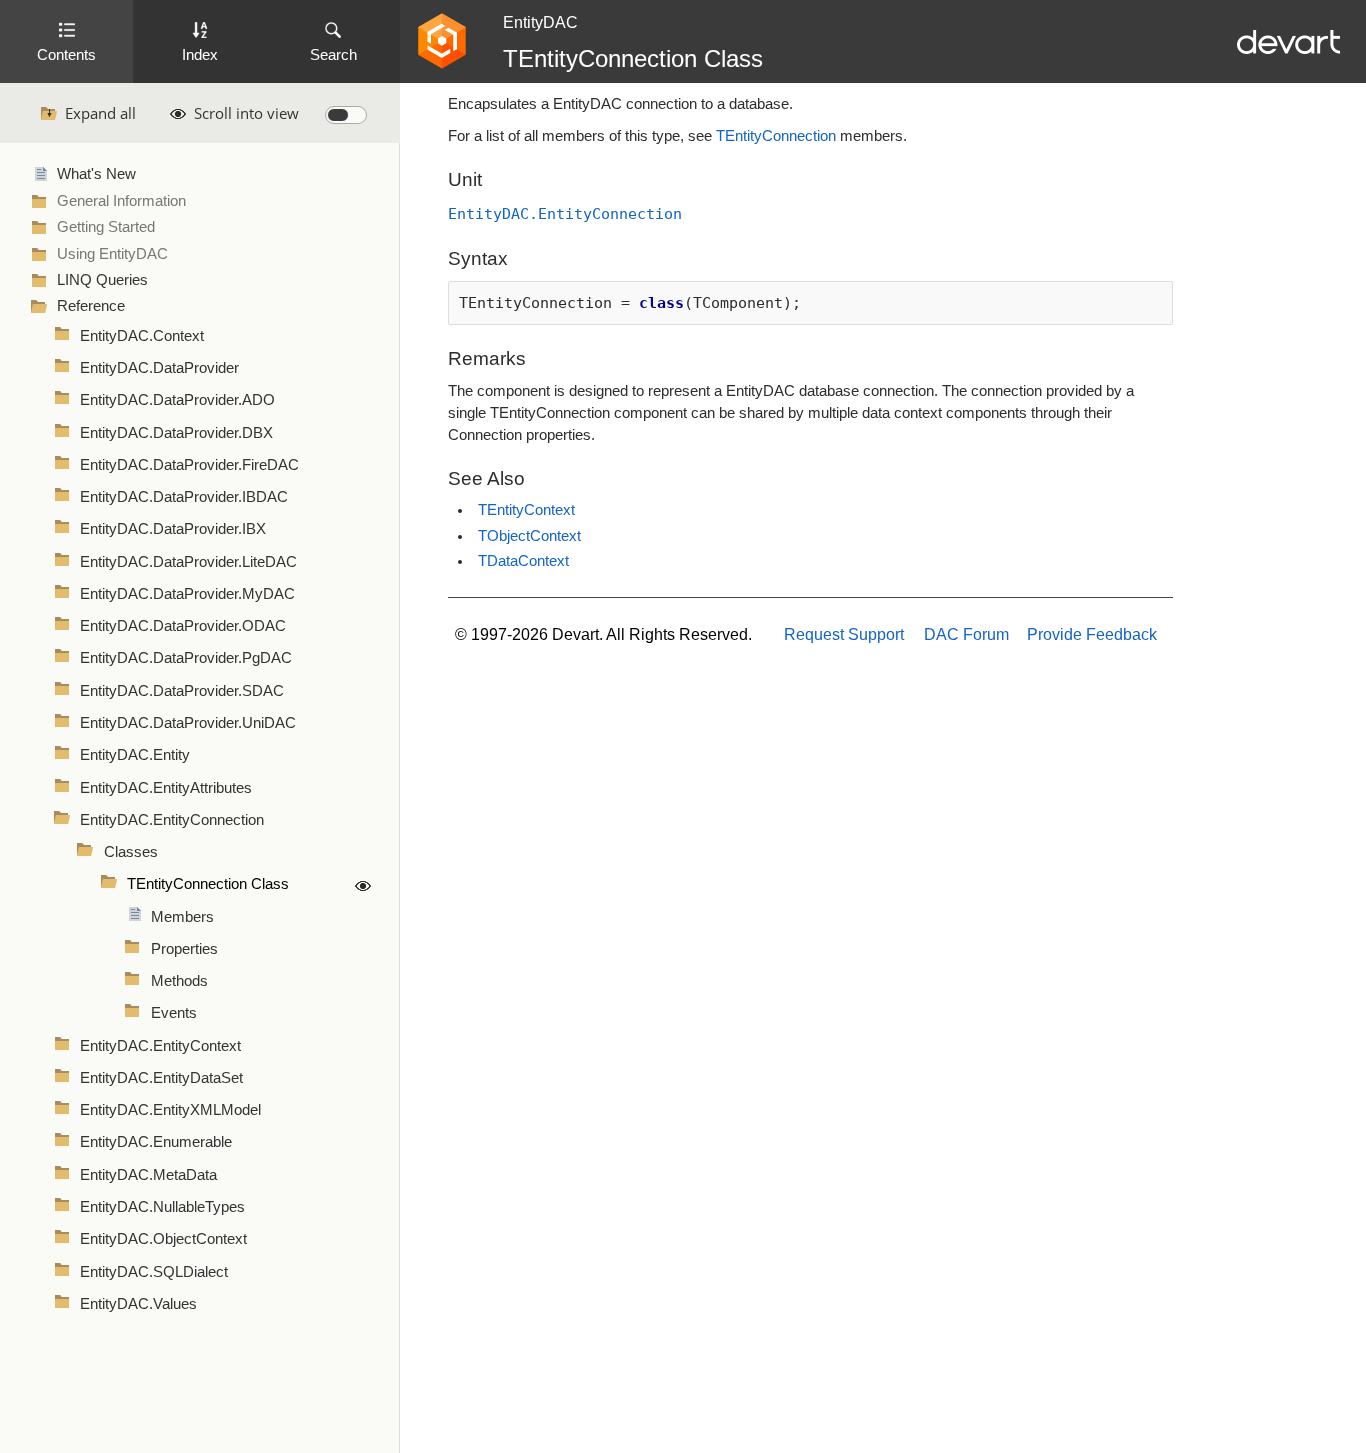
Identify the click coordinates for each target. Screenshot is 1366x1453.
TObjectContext (529, 536)
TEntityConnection (776, 136)
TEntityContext (526, 510)
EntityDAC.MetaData (148, 1175)
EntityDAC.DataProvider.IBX (173, 529)
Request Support (844, 634)
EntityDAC (540, 22)
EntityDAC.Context (142, 336)
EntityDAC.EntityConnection (172, 820)
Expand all (100, 113)
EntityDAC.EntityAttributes (166, 788)
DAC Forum (966, 634)
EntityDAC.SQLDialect (154, 1272)
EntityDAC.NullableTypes (162, 1207)
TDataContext (523, 561)
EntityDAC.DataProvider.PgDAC (186, 658)
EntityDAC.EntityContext (160, 1046)
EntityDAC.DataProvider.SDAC (182, 691)
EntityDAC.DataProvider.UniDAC (188, 723)
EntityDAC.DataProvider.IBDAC (184, 497)
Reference (91, 306)
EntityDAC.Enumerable (156, 1142)
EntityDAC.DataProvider (159, 368)
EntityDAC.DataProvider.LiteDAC (188, 562)
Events (174, 1013)
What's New (96, 174)
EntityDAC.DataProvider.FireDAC (189, 465)
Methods (179, 981)
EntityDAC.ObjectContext (163, 1239)
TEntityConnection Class (208, 884)
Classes (131, 852)
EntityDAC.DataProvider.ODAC (183, 626)
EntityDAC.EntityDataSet (161, 1078)
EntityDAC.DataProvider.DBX (176, 433)
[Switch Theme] (346, 115)
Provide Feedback (1092, 634)
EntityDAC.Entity (135, 755)
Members (182, 917)
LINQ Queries (102, 280)
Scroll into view (246, 113)
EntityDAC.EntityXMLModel (170, 1110)
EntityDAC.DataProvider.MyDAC (187, 594)
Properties (184, 949)
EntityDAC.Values (138, 1304)
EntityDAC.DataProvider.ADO (177, 400)
